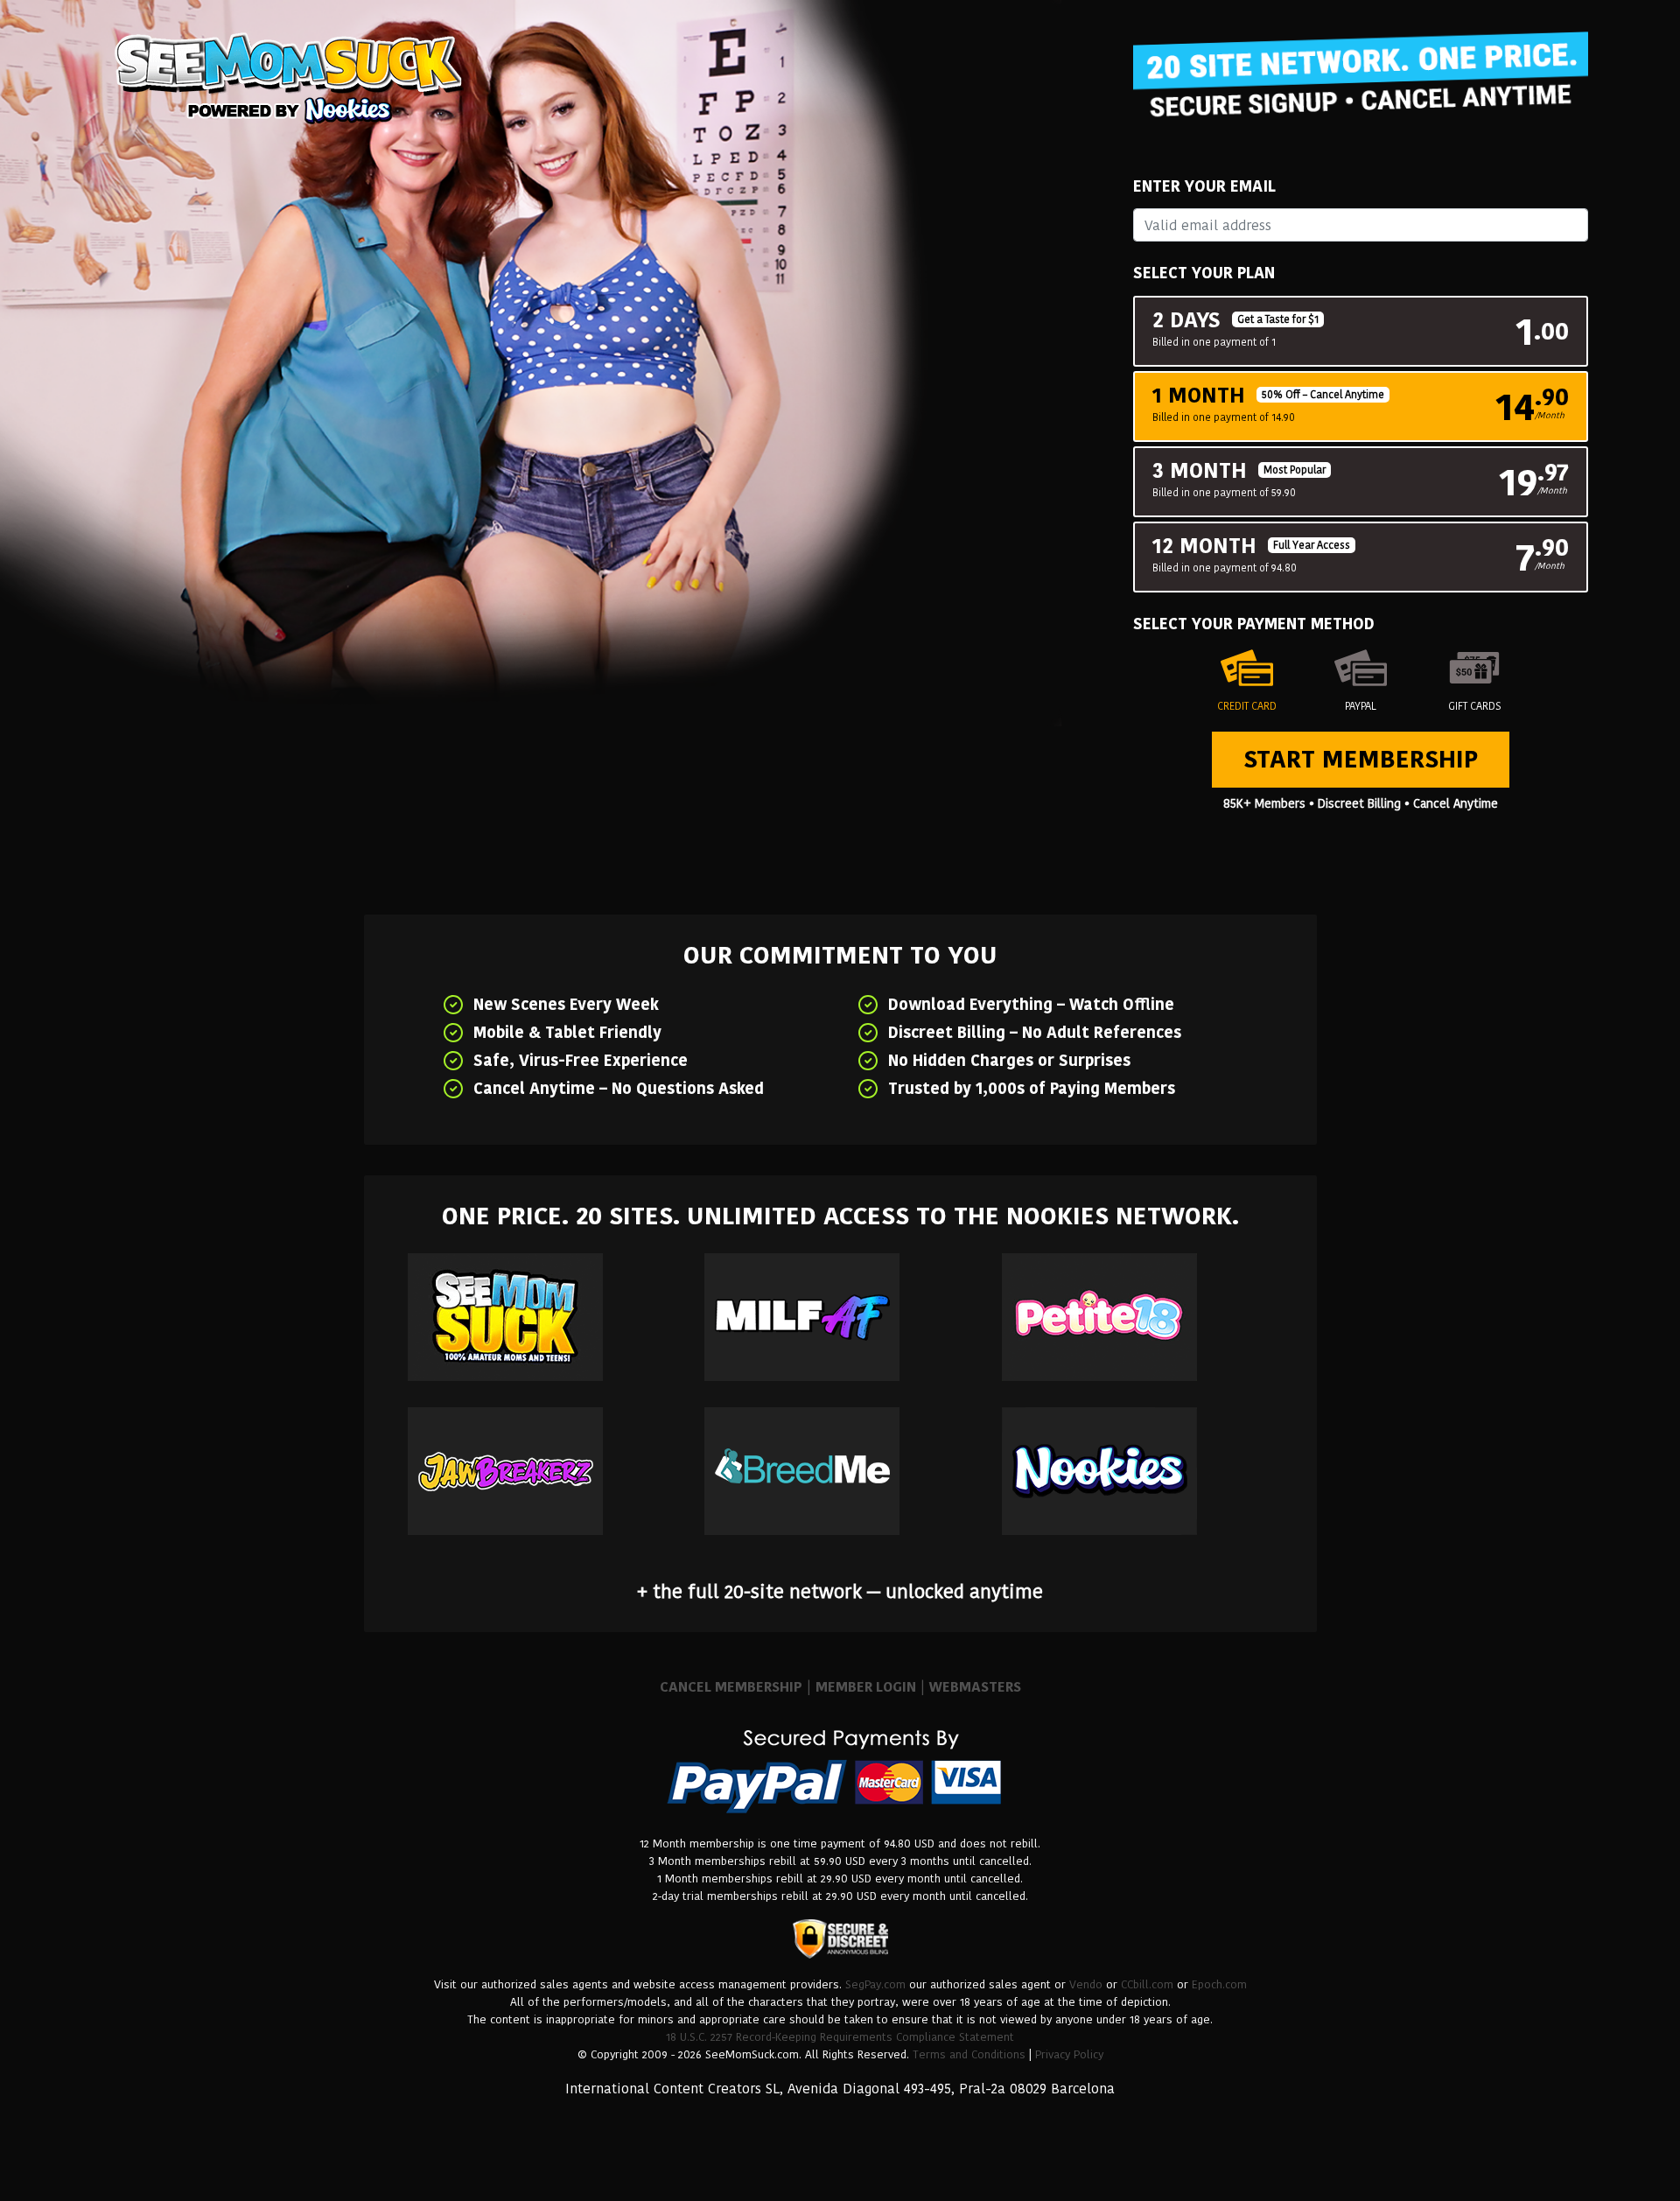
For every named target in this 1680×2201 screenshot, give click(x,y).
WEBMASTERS (975, 1687)
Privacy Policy (1069, 2054)
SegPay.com (875, 1984)
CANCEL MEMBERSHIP (731, 1687)
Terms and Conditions (969, 2054)
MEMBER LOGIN (866, 1687)
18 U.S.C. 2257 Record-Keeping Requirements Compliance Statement (840, 2037)
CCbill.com (1147, 1984)
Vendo (1086, 1984)
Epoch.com (1219, 1984)
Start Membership (1361, 759)
